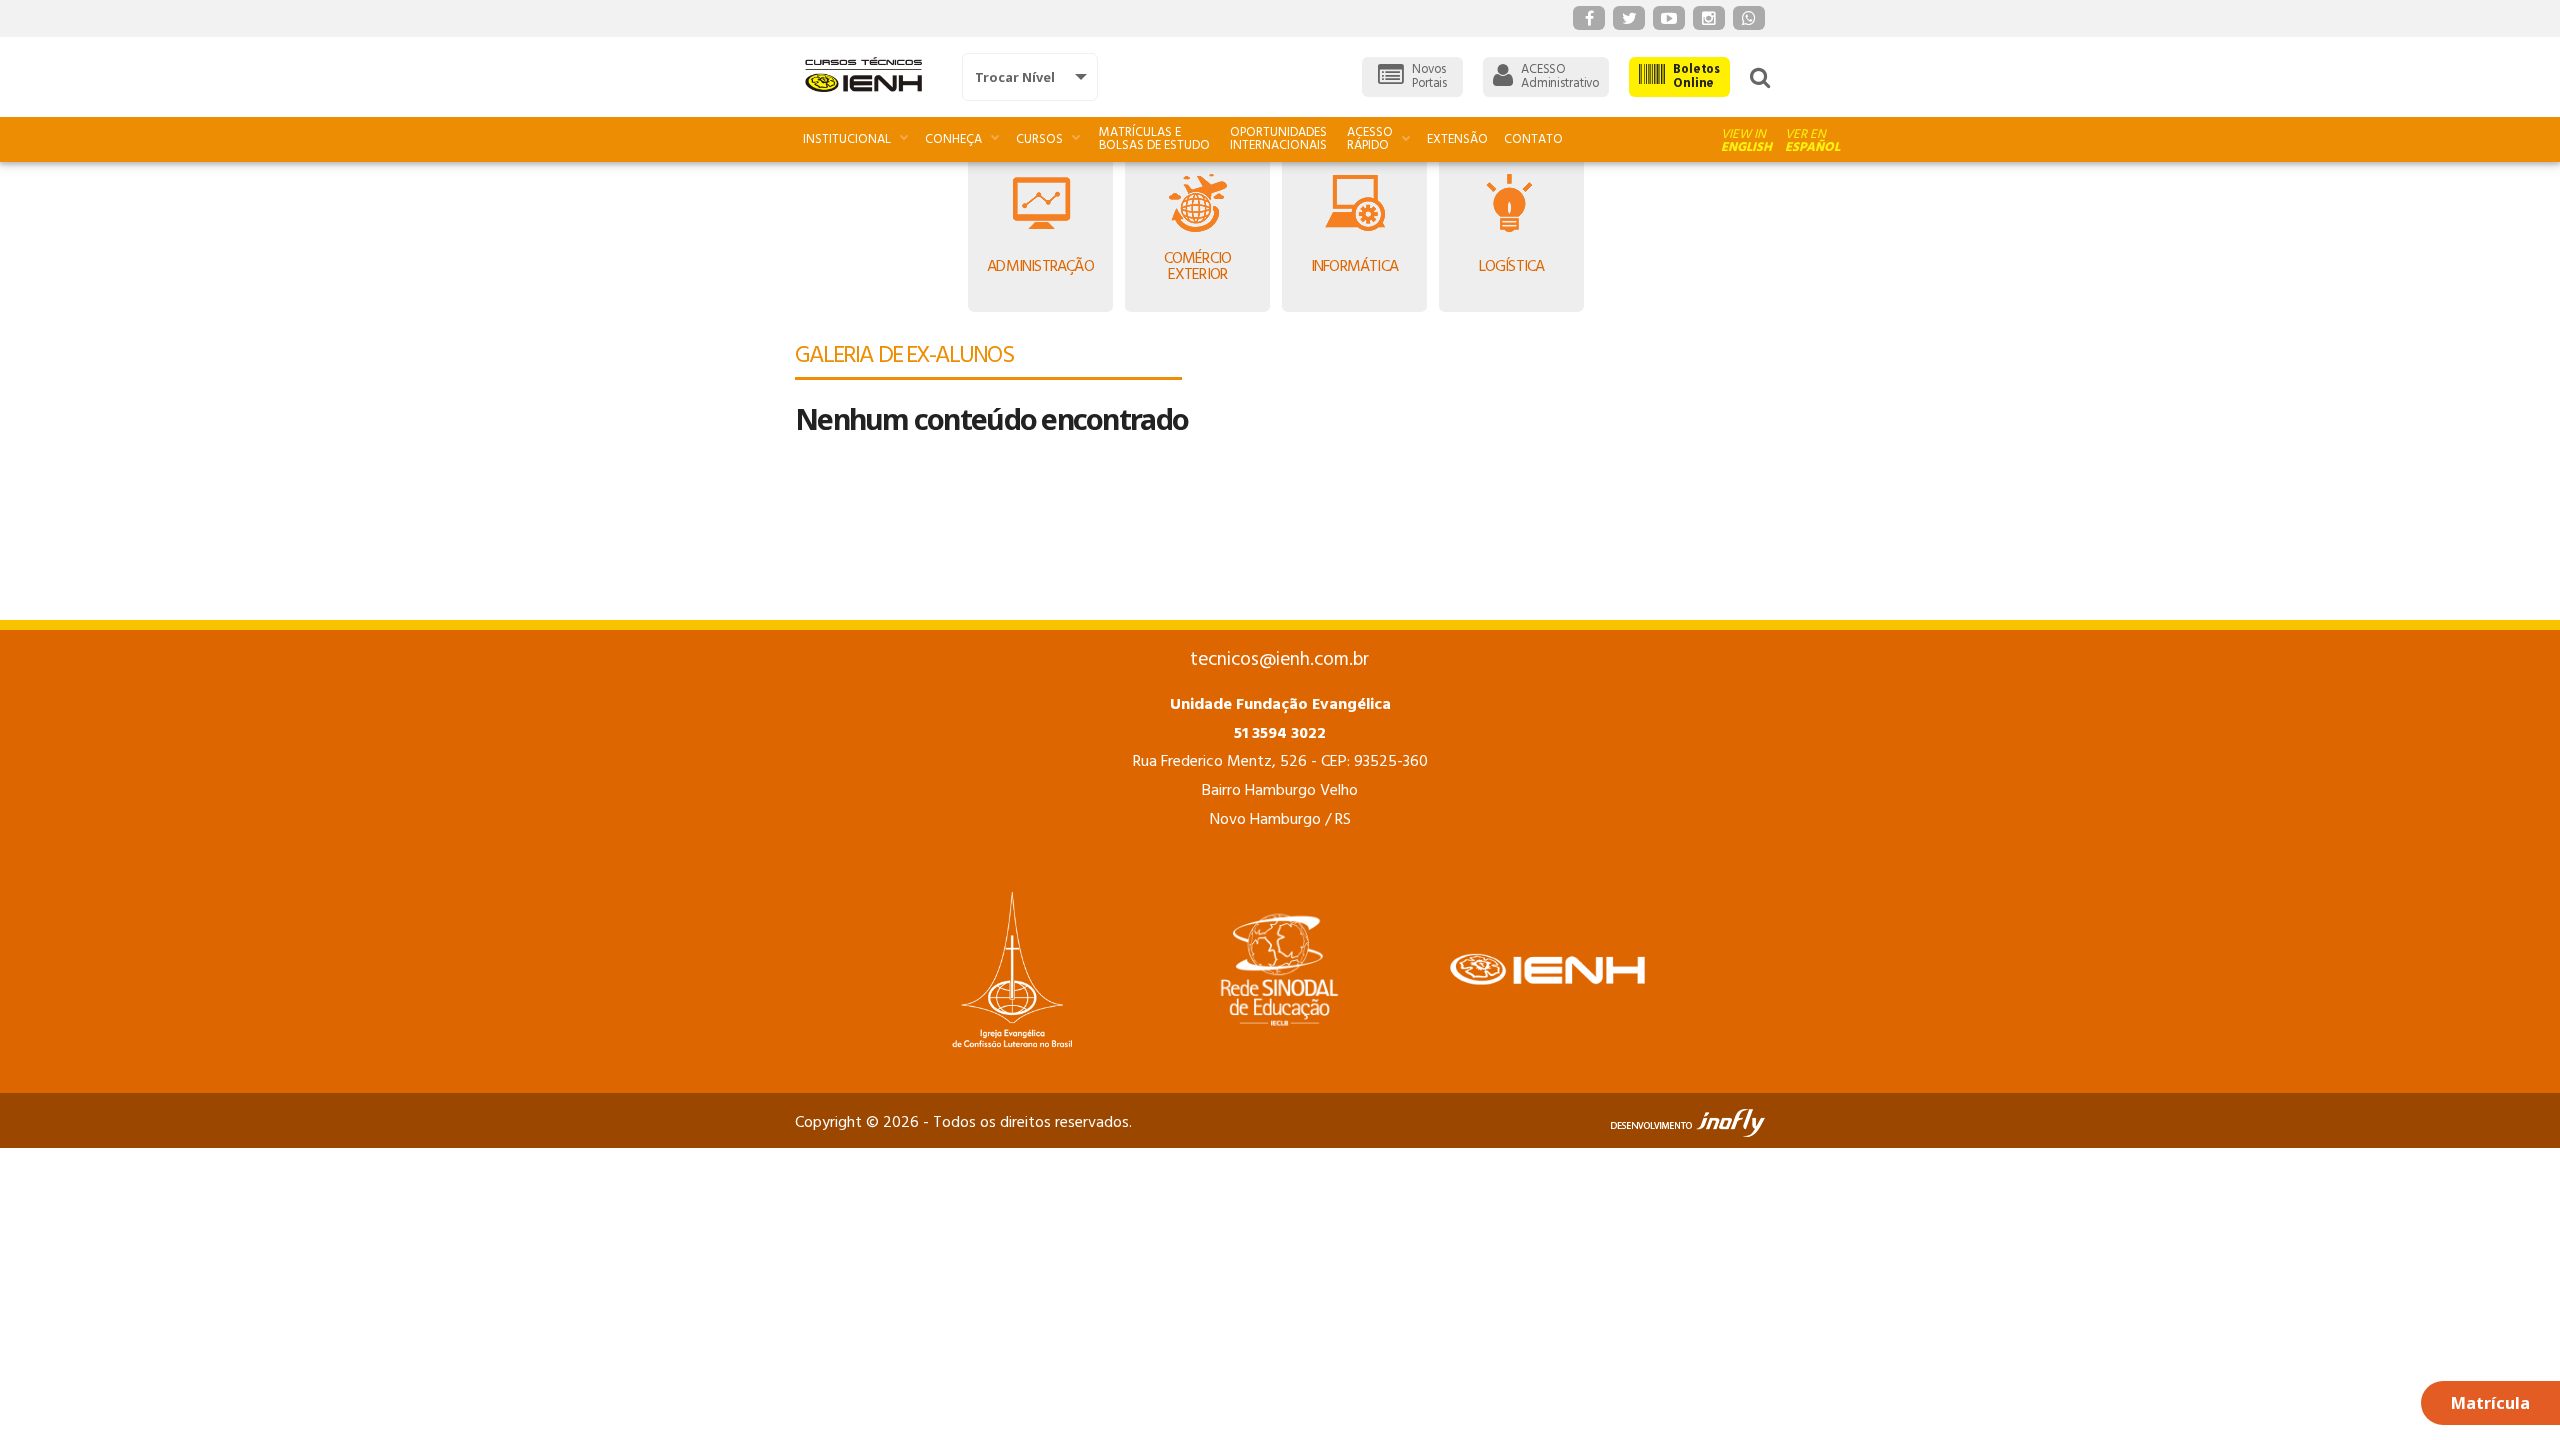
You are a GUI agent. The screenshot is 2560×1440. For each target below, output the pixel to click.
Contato (1533, 139)
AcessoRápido (1370, 139)
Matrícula (2490, 1403)
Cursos (1039, 139)
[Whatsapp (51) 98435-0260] (1749, 18)
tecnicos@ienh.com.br (1279, 660)
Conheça (953, 139)
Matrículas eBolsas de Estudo (1154, 139)
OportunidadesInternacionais (1278, 139)
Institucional (847, 139)
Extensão (1457, 139)
